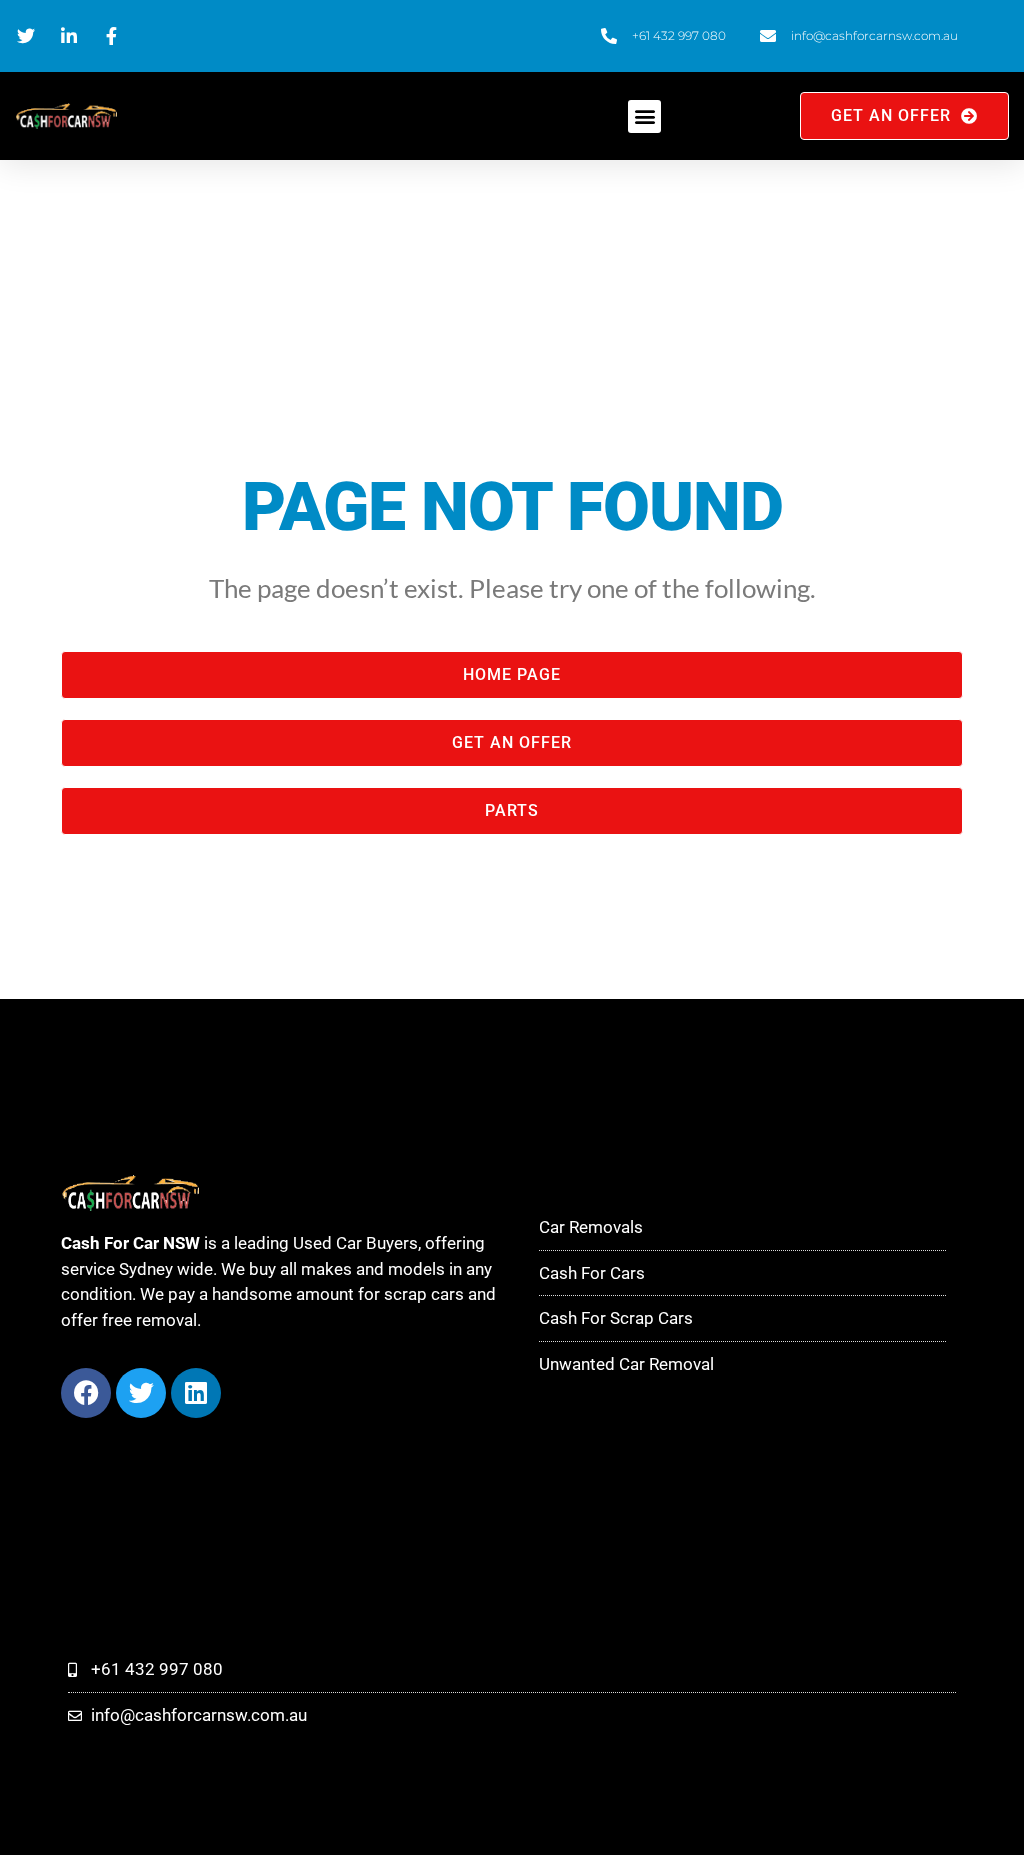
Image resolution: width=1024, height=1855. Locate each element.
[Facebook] (86, 1393)
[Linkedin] (196, 1393)
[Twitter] (141, 1393)
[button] (644, 116)
